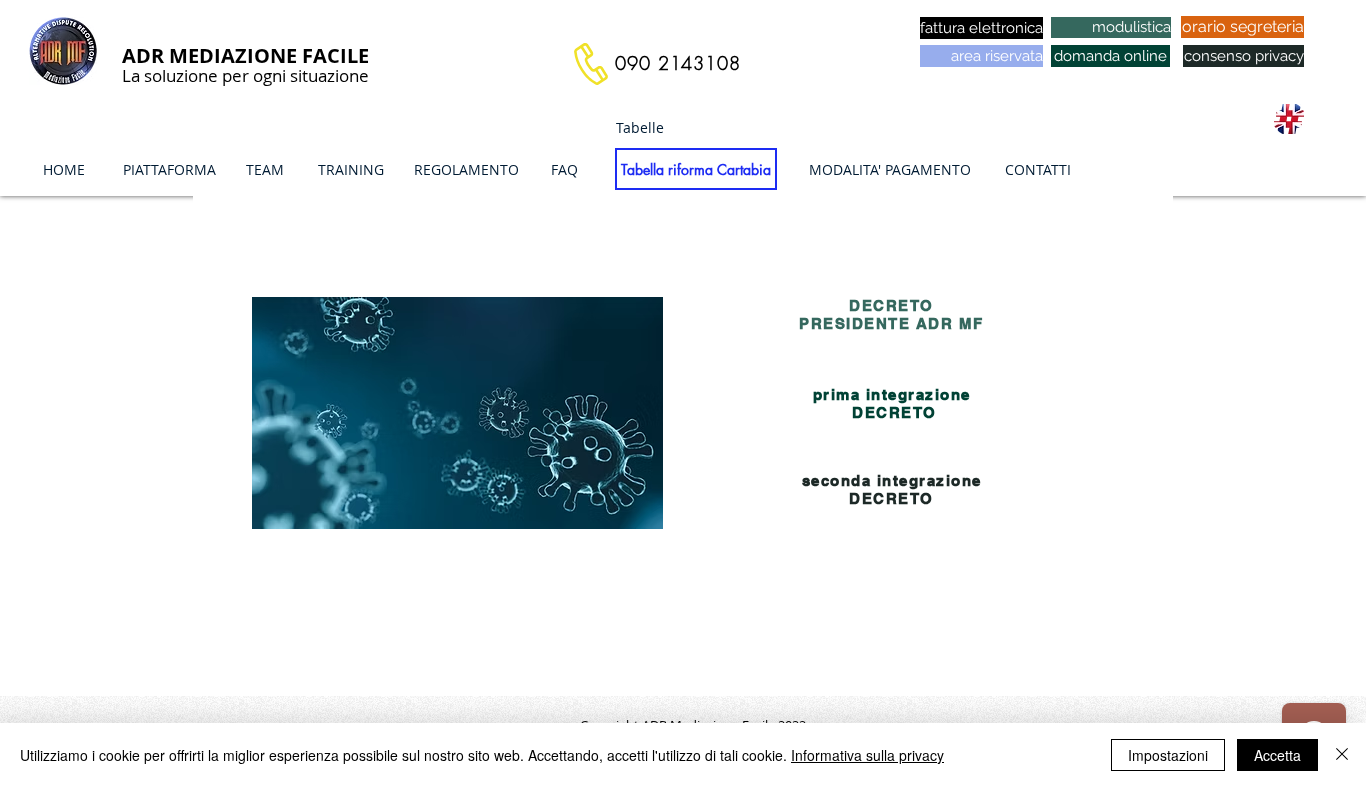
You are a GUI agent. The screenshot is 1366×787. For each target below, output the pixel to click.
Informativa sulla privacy (867, 755)
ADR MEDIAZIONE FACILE (245, 55)
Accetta (1277, 755)
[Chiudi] (1342, 755)
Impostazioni (1168, 755)
